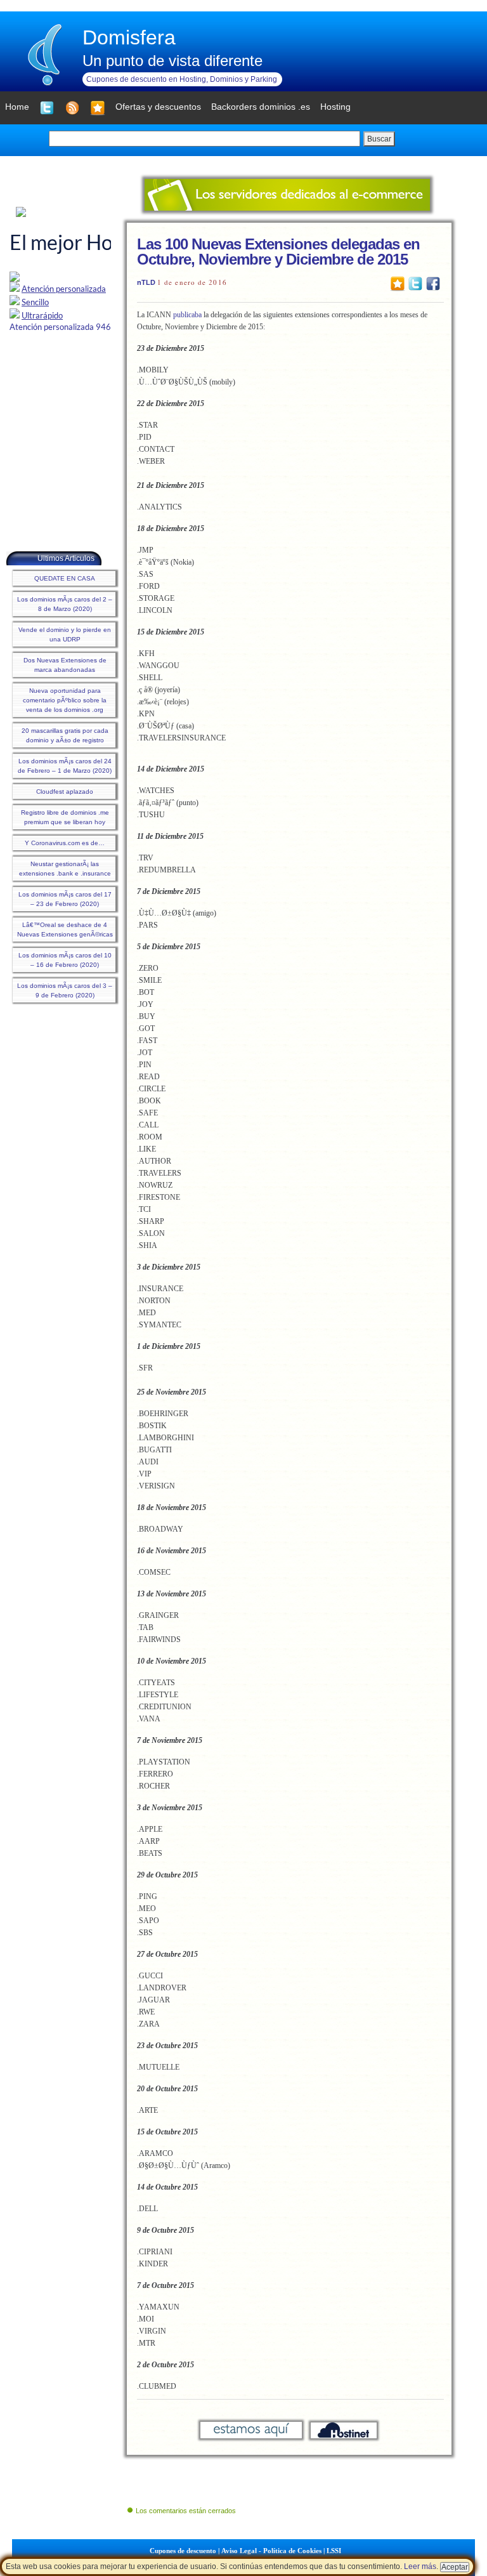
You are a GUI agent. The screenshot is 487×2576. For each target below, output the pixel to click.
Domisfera (129, 37)
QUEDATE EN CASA (65, 578)
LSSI (334, 2551)
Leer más (420, 2566)
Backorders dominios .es (261, 107)
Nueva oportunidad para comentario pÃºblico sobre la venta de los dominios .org (65, 700)
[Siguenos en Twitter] (47, 108)
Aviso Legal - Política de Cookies (271, 2551)
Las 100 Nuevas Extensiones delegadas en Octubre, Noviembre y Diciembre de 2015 (278, 252)
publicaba (187, 315)
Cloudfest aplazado (65, 792)
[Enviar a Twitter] (415, 283)
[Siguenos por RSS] (72, 108)
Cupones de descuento (183, 2551)
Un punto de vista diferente (172, 61)
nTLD (146, 282)
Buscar (379, 139)
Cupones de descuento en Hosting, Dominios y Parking (182, 79)
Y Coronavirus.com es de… (65, 843)
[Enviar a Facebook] (433, 283)
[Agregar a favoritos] (98, 108)
